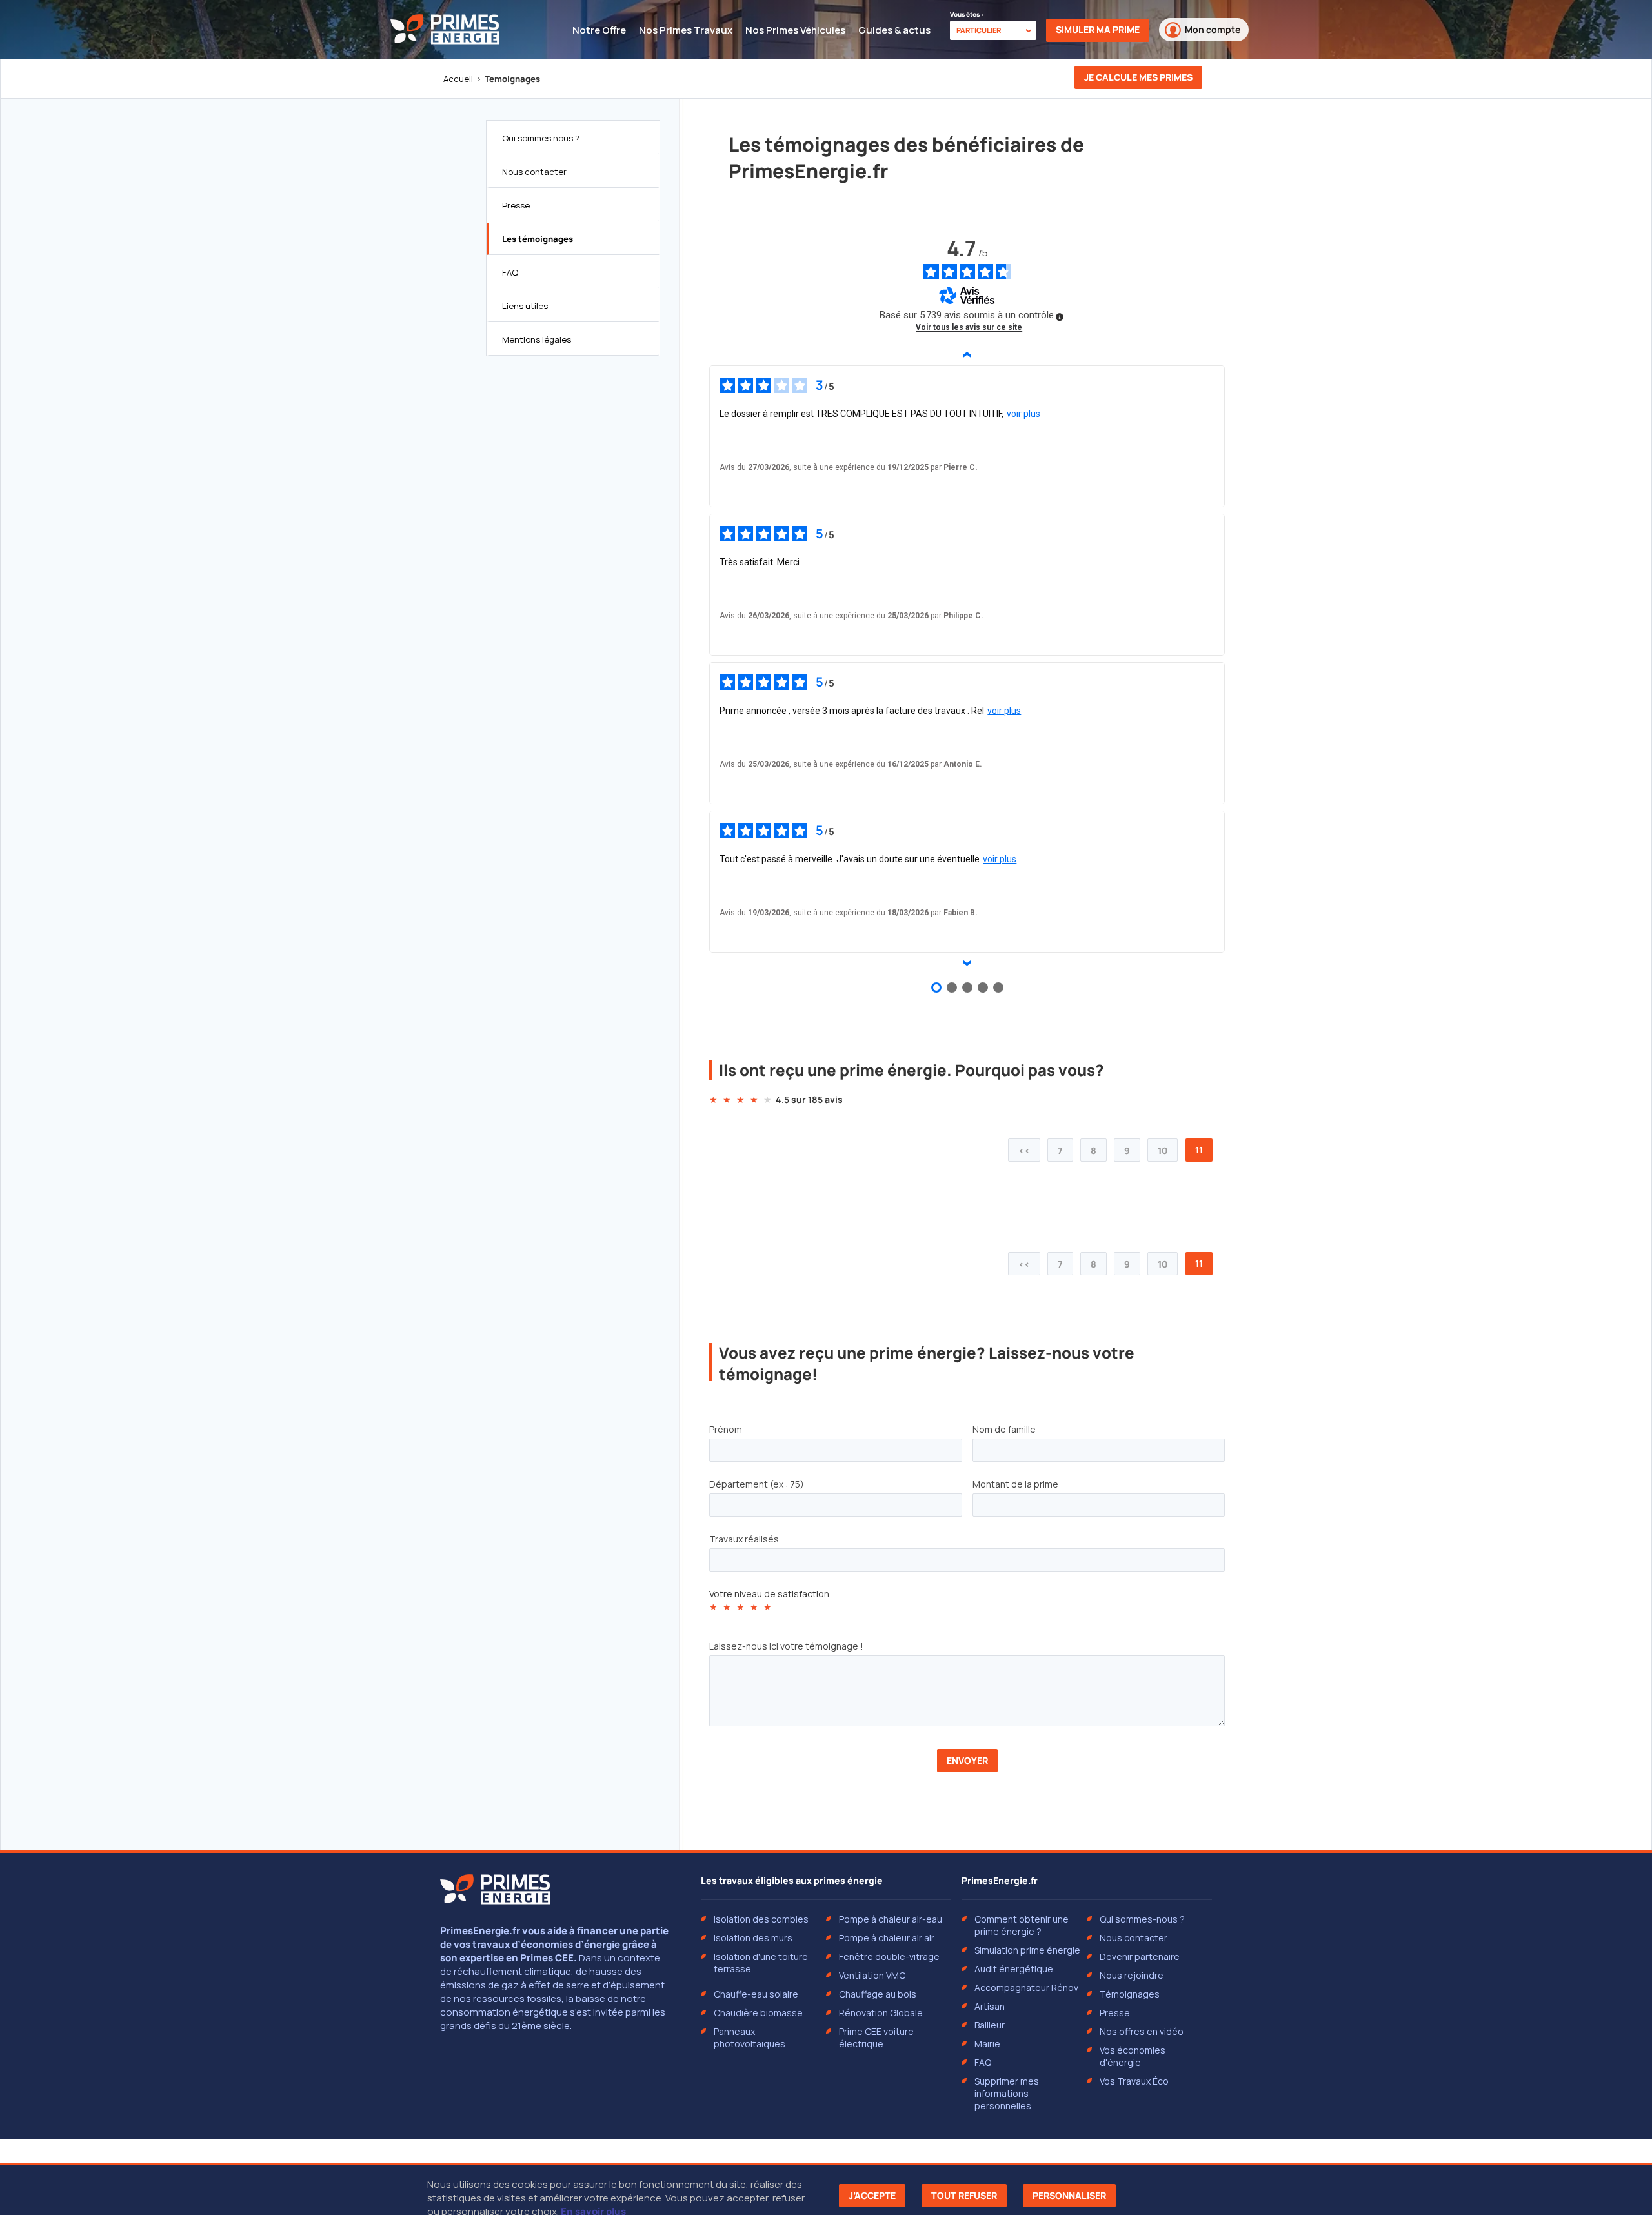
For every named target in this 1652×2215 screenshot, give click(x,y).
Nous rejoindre (1132, 1975)
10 (1163, 1150)
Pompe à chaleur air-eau (891, 1919)
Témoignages (1130, 1994)
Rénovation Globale (881, 2013)
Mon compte (1213, 29)
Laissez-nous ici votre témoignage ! (786, 1646)
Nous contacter (1133, 1938)
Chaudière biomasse (758, 2013)
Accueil (458, 79)
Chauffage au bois (878, 1994)
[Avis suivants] (967, 963)
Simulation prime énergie (1027, 1950)
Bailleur (990, 2025)
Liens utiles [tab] (525, 306)
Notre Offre (599, 30)
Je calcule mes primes (1138, 77)
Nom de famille (1004, 1429)
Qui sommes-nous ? (1142, 1919)
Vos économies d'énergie (1133, 2056)
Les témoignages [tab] (538, 239)
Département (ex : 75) (757, 1484)
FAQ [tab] (510, 272)
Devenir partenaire (1140, 1957)
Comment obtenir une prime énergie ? (1022, 1925)
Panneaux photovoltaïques (750, 2038)
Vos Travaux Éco (1134, 2081)
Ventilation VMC (872, 1975)
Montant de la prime (1015, 1484)
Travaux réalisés (744, 1539)
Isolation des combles (761, 1919)
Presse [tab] (516, 205)
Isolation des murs (753, 1938)
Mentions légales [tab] (537, 339)
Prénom (726, 1429)
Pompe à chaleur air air (887, 1938)
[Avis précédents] (967, 355)
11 (1199, 1150)
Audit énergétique (1014, 1969)
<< (1024, 1150)
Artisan (990, 2006)
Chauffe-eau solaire (756, 1994)
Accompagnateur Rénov (1026, 1987)
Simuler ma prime (1098, 29)
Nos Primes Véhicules (795, 30)
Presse (1115, 2013)
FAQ (983, 2062)
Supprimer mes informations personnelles (1007, 2093)
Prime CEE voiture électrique (876, 2038)
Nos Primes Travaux (686, 30)
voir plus (1023, 414)
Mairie (987, 2044)
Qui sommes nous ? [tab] (541, 138)
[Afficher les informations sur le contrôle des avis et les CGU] (1060, 317)
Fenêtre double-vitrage (889, 1957)
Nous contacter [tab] (534, 172)
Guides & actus (894, 30)
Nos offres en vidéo (1142, 2031)
